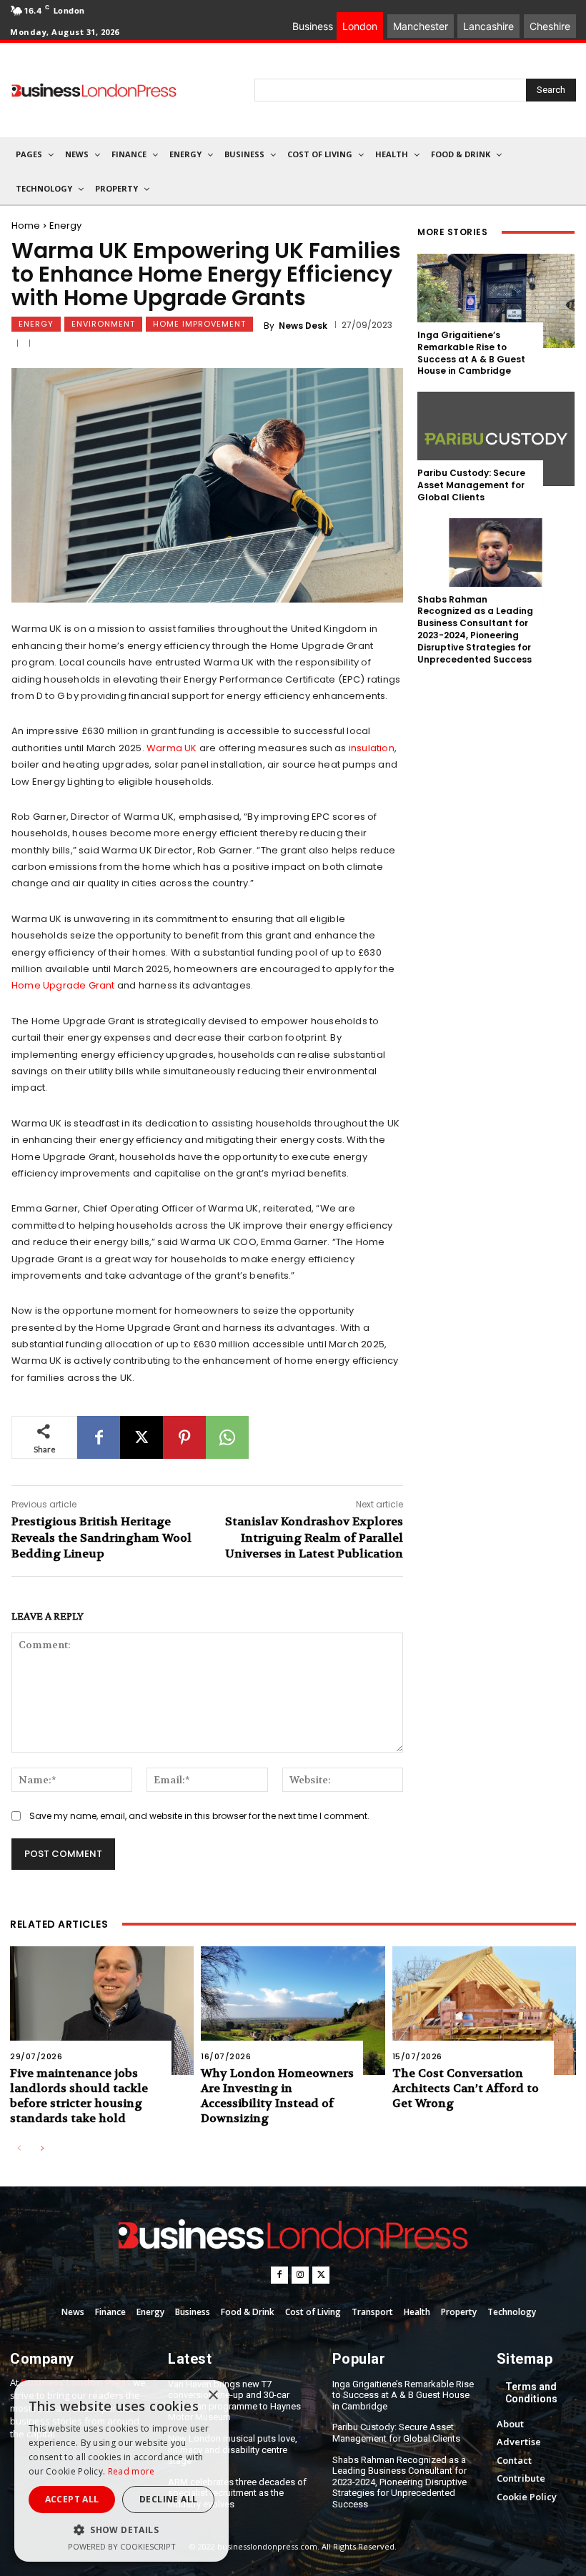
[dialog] (121, 2471)
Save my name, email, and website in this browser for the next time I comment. (199, 1816)
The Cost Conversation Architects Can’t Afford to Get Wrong (466, 2088)
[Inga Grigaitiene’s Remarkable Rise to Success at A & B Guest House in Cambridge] (496, 301)
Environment (103, 324)
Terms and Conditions (531, 2393)
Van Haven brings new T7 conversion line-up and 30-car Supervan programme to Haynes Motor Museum (234, 2401)
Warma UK (172, 748)
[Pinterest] (184, 1437)
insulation (372, 748)
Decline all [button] (168, 2499)
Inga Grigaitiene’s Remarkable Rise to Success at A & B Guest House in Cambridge (471, 353)
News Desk (303, 326)
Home (26, 226)
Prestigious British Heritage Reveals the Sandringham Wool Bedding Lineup (101, 1537)
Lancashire (488, 26)
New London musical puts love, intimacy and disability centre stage (233, 2449)
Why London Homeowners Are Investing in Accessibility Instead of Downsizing (277, 2095)
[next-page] (42, 2149)
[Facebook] (99, 1437)
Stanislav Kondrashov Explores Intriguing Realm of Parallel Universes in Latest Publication (314, 1537)
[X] (141, 1437)
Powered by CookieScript (122, 2546)
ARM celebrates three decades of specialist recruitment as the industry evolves (237, 2493)
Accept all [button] (72, 2499)
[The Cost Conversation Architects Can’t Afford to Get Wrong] (484, 2011)
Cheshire (550, 26)
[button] (121, 2530)
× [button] (213, 2396)
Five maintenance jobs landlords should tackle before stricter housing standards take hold (79, 2095)
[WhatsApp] (227, 1437)
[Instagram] (300, 2275)
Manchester (421, 26)
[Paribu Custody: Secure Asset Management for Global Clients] (496, 439)
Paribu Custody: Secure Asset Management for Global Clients (471, 485)
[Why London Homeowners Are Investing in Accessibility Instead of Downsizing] (293, 2011)
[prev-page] (19, 2149)
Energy (65, 226)
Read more (131, 2471)
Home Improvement (199, 324)
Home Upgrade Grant (63, 985)
